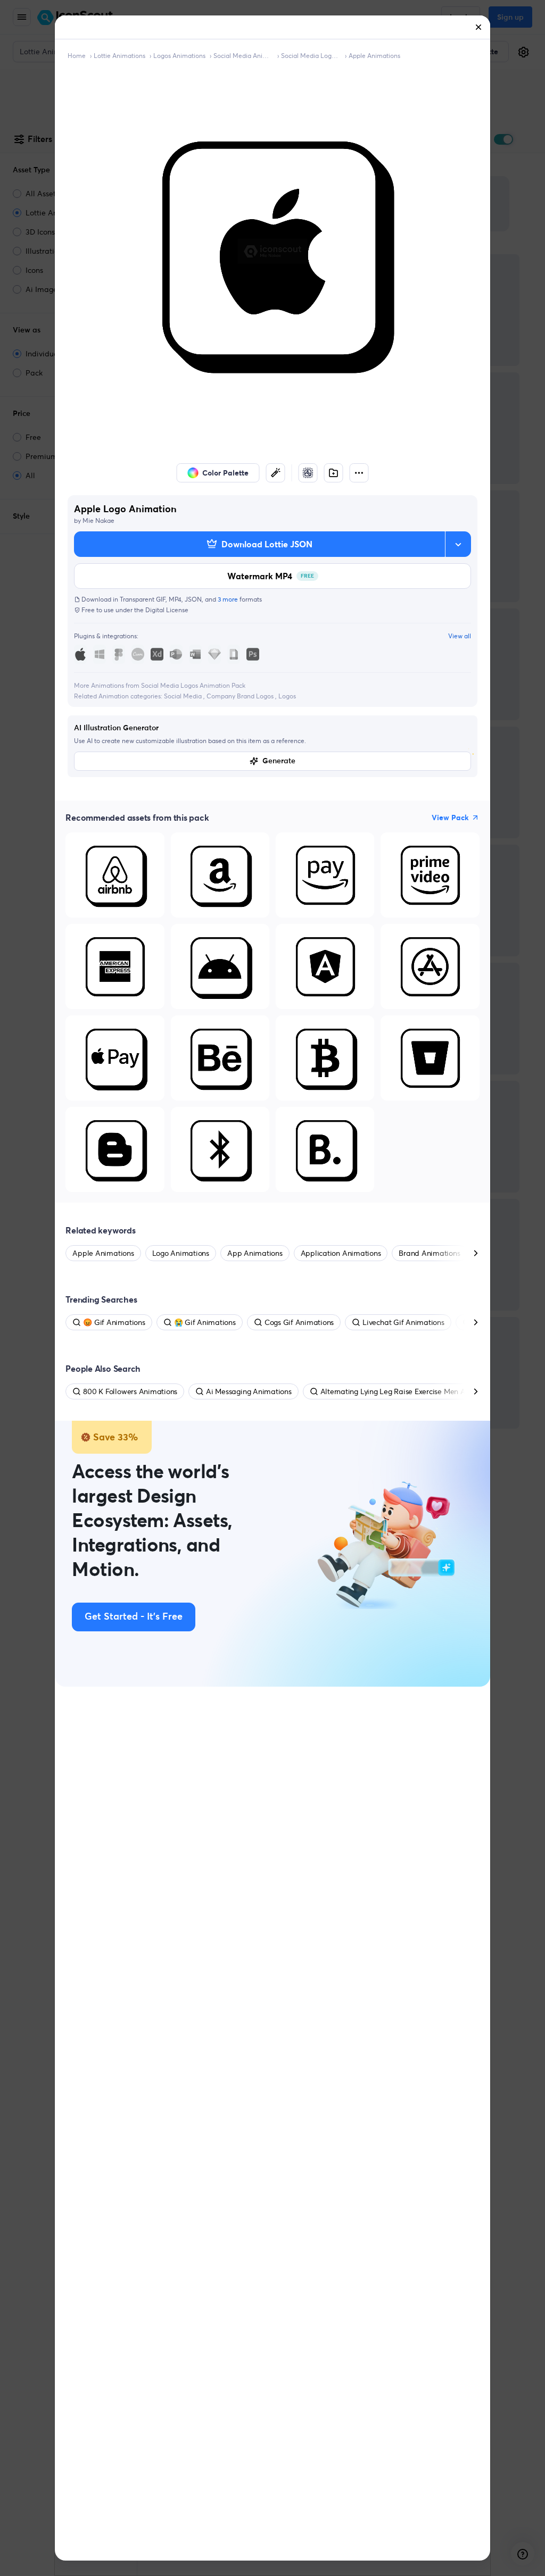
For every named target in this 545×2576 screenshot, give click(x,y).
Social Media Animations (243, 56)
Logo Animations (181, 1253)
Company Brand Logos (241, 696)
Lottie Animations (119, 56)
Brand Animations (429, 1253)
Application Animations (341, 1253)
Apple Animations (374, 56)
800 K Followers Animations (130, 1391)
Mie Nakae (98, 520)
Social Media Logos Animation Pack (311, 56)
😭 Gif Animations (205, 1322)
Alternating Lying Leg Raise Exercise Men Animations (410, 1391)
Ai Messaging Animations (249, 1391)
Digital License (167, 610)
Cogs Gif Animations (299, 1322)
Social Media (184, 696)
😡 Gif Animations (114, 1322)
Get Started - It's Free (134, 1617)
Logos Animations (179, 56)
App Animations (255, 1253)
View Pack (450, 818)
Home (77, 56)
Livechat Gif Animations (403, 1322)
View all (460, 636)
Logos (287, 696)
